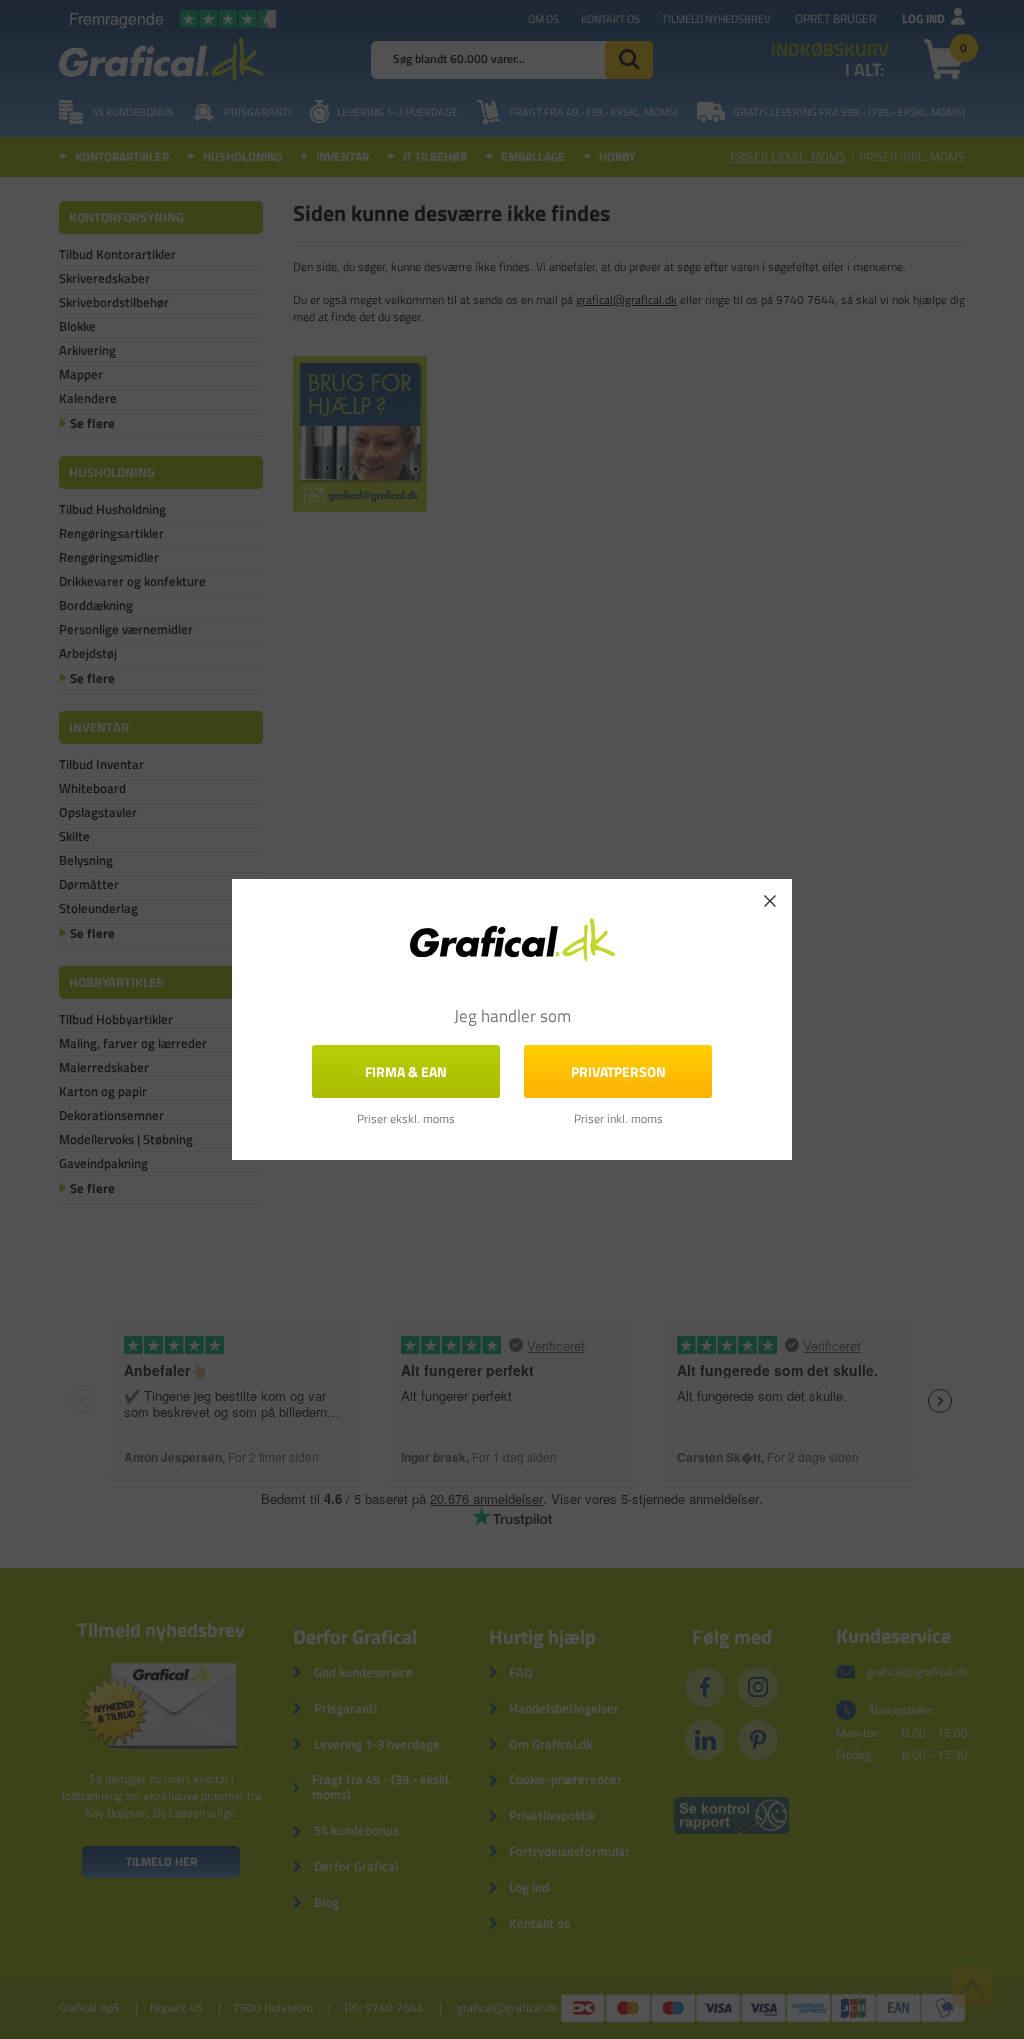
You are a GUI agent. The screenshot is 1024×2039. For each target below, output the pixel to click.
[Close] (770, 901)
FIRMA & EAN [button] (406, 1071)
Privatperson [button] (618, 1071)
